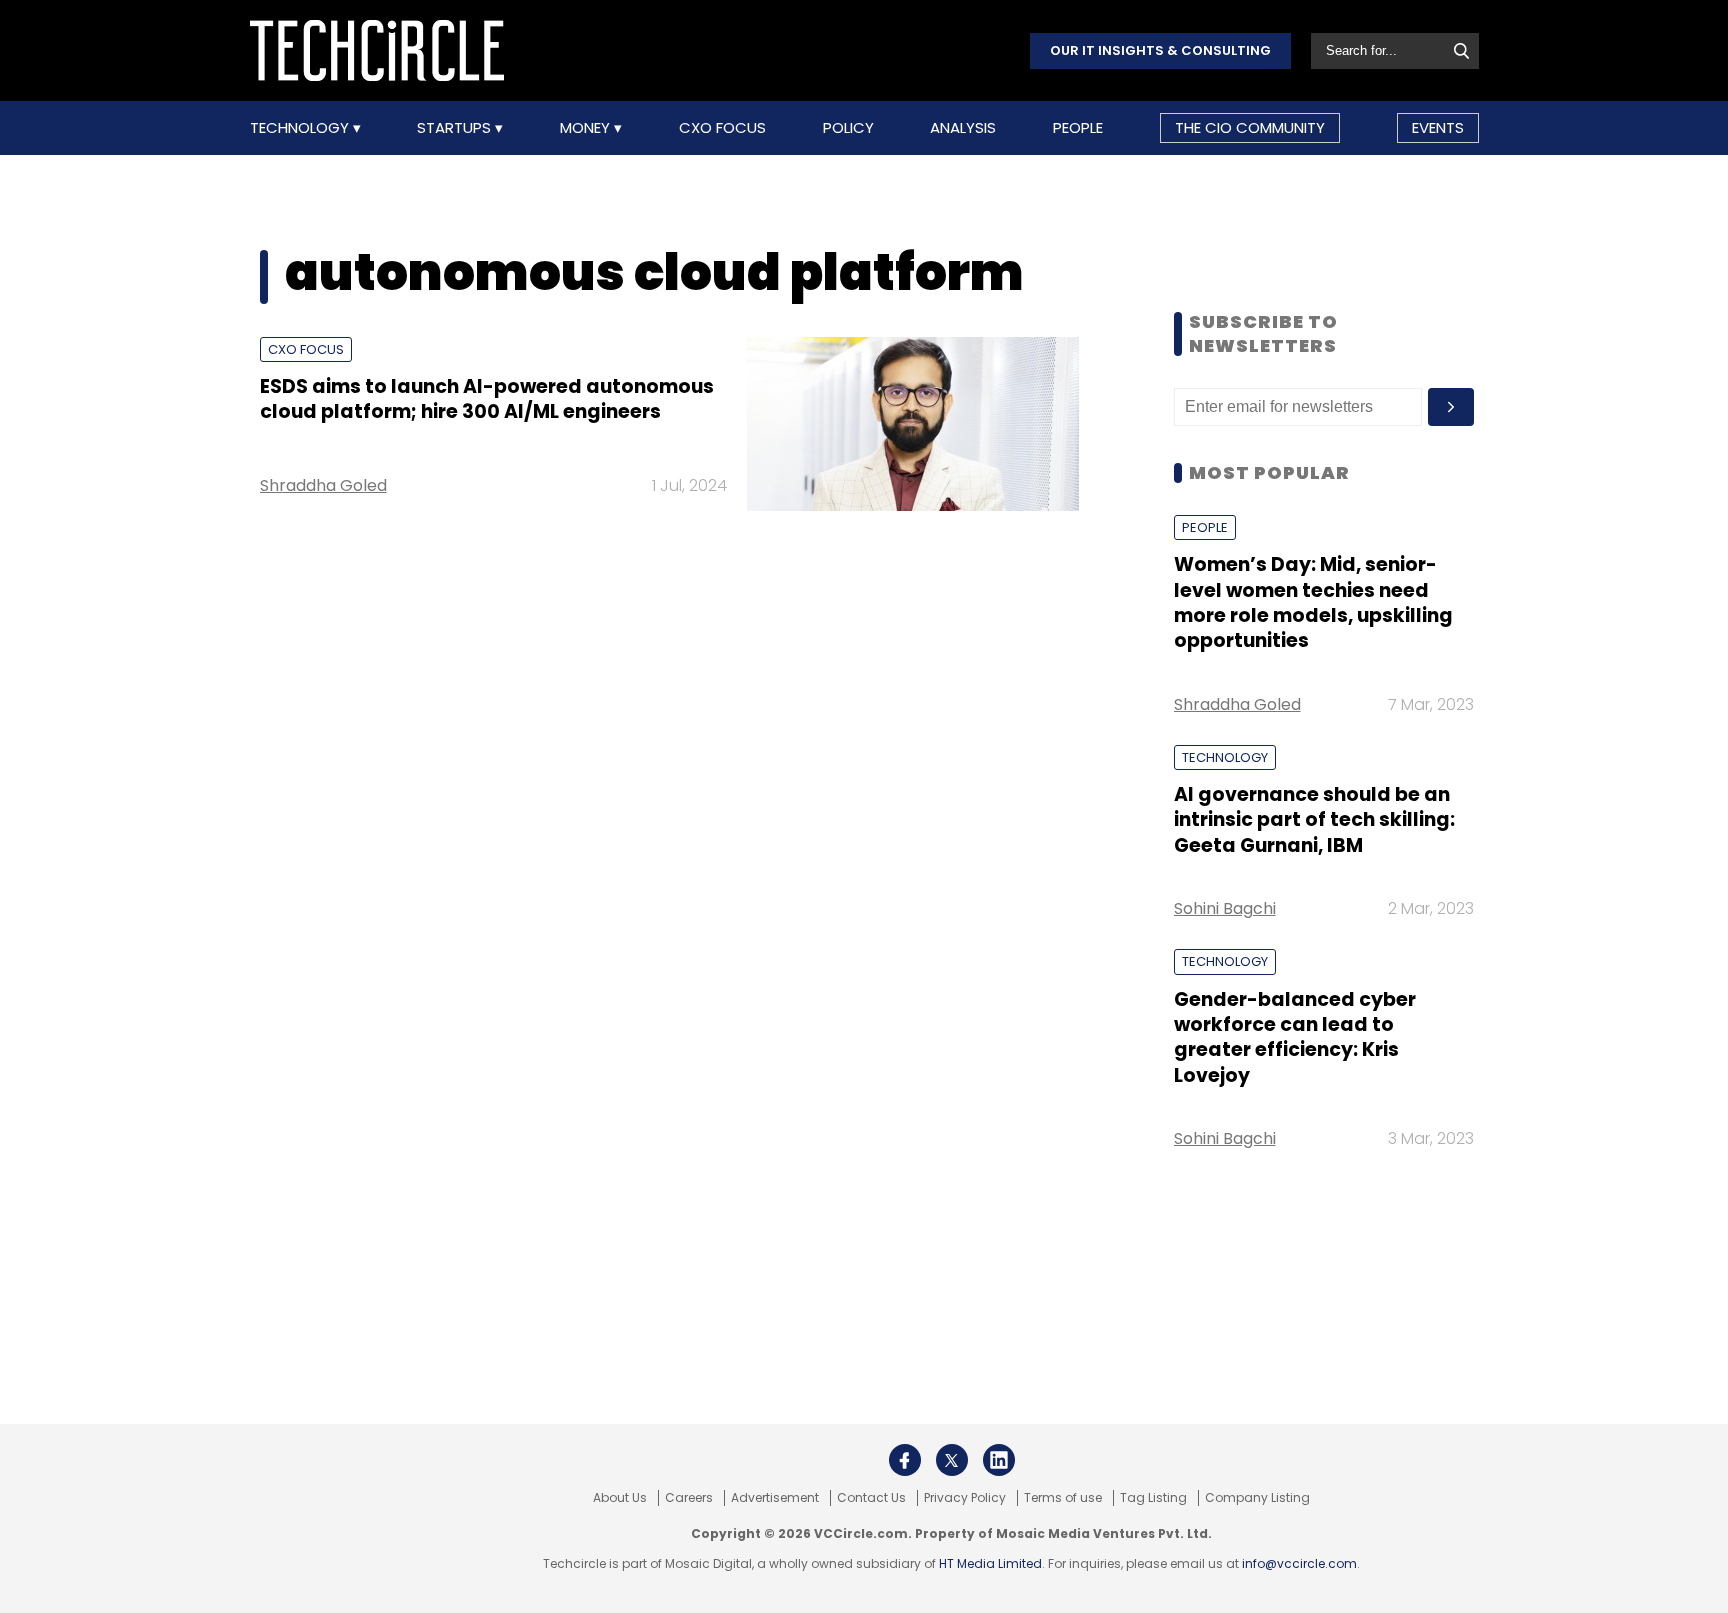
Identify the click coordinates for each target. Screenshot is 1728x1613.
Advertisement (775, 1498)
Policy (848, 128)
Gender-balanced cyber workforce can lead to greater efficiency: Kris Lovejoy (1295, 1037)
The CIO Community (1250, 127)
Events (1438, 127)
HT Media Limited (990, 1563)
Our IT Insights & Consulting (1160, 50)
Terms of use (1063, 1498)
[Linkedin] (999, 1460)
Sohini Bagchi (1225, 908)
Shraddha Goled (323, 485)
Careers (689, 1498)
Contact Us (871, 1498)
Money (587, 128)
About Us (620, 1498)
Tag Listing (1153, 1498)
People (1078, 128)
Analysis (963, 128)
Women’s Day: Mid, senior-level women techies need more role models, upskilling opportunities (1313, 602)
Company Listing (1257, 1498)
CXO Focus (722, 128)
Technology (301, 128)
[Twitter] (952, 1460)
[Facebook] (905, 1460)
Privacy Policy (965, 1498)
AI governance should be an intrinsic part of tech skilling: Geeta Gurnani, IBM (1314, 820)
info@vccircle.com (1299, 1563)
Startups (456, 128)
